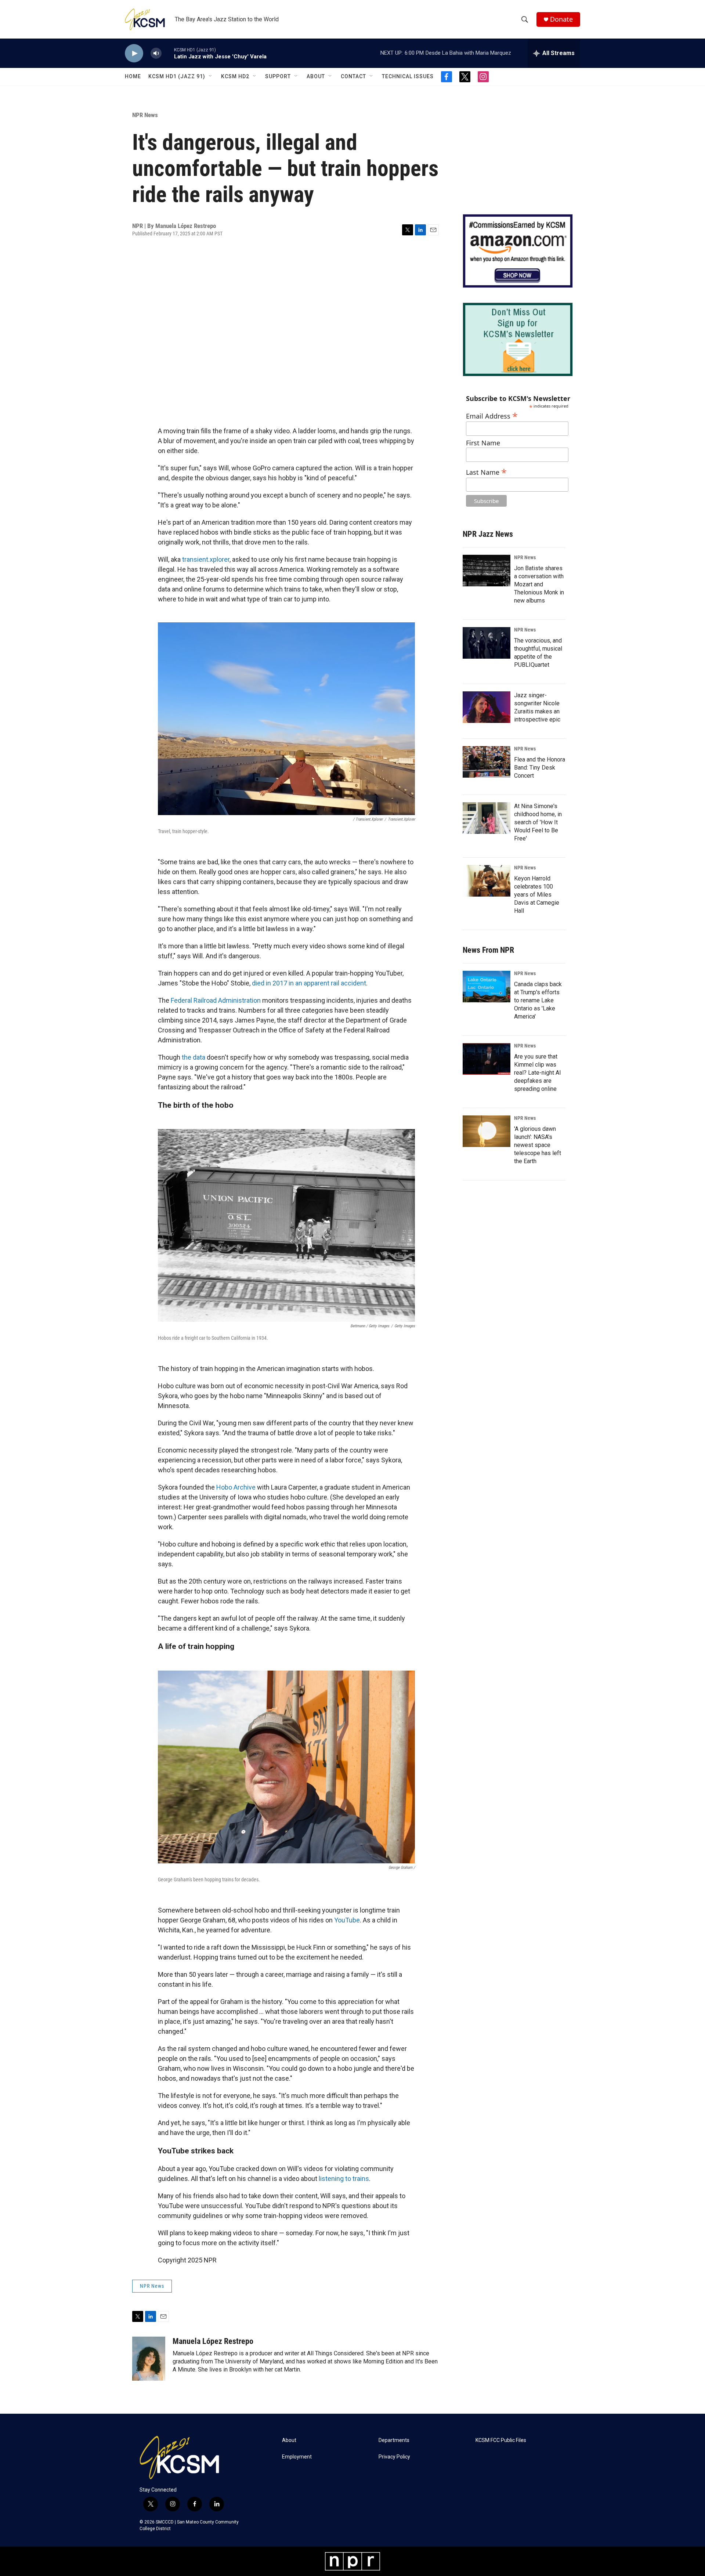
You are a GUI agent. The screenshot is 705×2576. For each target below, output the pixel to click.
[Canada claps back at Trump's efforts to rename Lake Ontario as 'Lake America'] (487, 987)
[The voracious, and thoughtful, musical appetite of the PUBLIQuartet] (487, 643)
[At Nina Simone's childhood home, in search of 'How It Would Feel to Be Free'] (487, 818)
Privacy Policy (394, 2457)
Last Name (486, 471)
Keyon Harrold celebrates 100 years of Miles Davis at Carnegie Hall (537, 895)
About (316, 76)
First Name (483, 443)
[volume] (156, 53)
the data (194, 1057)
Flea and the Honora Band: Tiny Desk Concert (540, 768)
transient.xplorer (206, 559)
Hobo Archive (236, 1487)
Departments (394, 2440)
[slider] (168, 53)
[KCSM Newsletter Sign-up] (518, 339)
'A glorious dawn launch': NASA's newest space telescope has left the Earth (538, 1145)
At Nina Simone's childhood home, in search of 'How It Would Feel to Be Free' (538, 822)
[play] (134, 53)
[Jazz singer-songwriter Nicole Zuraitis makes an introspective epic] (487, 707)
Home (133, 76)
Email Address (492, 415)
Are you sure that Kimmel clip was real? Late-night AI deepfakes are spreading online (538, 1073)
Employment (297, 2457)
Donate (561, 19)
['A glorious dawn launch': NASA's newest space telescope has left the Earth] (487, 1131)
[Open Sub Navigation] (211, 76)
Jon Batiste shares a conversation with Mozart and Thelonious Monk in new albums (539, 584)
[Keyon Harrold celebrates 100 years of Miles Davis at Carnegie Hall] (487, 881)
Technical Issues (408, 76)
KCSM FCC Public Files (501, 2440)
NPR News (145, 115)
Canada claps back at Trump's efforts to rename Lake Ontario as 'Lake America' (538, 1000)
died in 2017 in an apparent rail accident (309, 983)
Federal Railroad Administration (216, 1000)
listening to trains (344, 2179)
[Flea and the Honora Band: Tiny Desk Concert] (487, 762)
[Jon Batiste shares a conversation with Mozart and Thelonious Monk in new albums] (487, 571)
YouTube (347, 1920)
